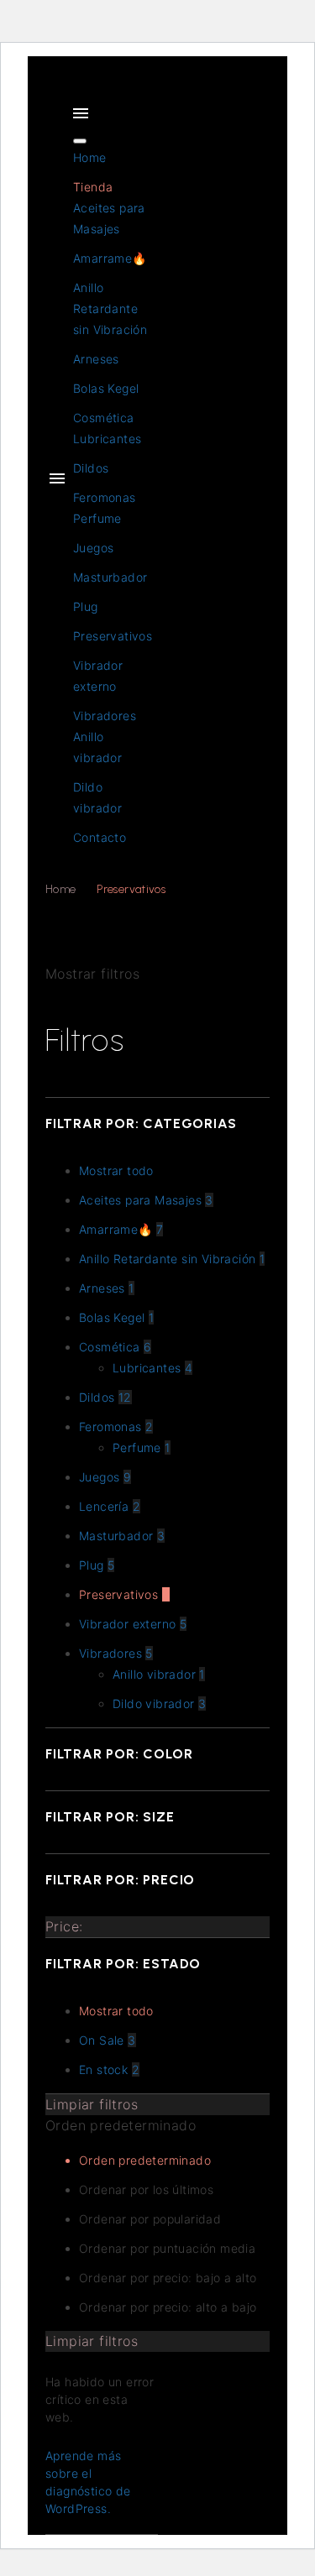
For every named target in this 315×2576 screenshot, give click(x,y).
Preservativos (113, 636)
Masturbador (110, 577)
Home (90, 157)
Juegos (93, 548)
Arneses (96, 359)
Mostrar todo (116, 2011)
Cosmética (104, 418)
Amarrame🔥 (110, 258)
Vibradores (105, 716)
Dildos (91, 468)
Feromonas (105, 497)
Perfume (97, 518)
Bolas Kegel (106, 388)
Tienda (93, 187)
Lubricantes (107, 439)
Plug (86, 606)
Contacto (100, 837)
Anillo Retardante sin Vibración (110, 308)
